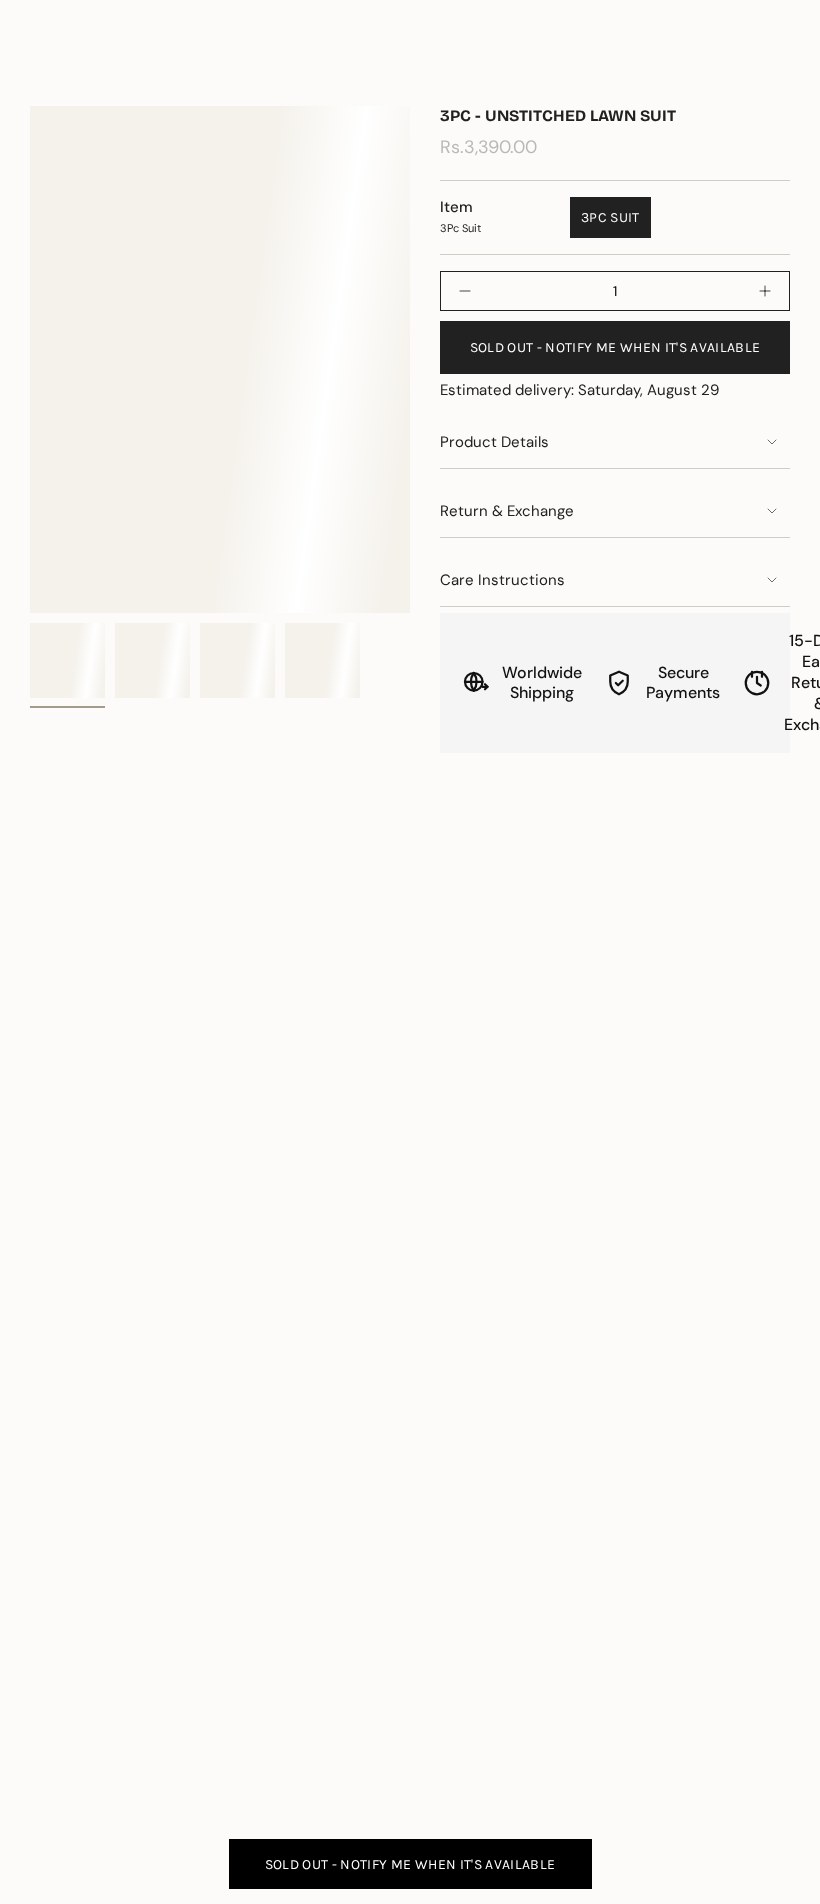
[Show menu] (40, 71)
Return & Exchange (507, 511)
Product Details (494, 442)
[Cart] (778, 71)
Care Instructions (502, 580)
